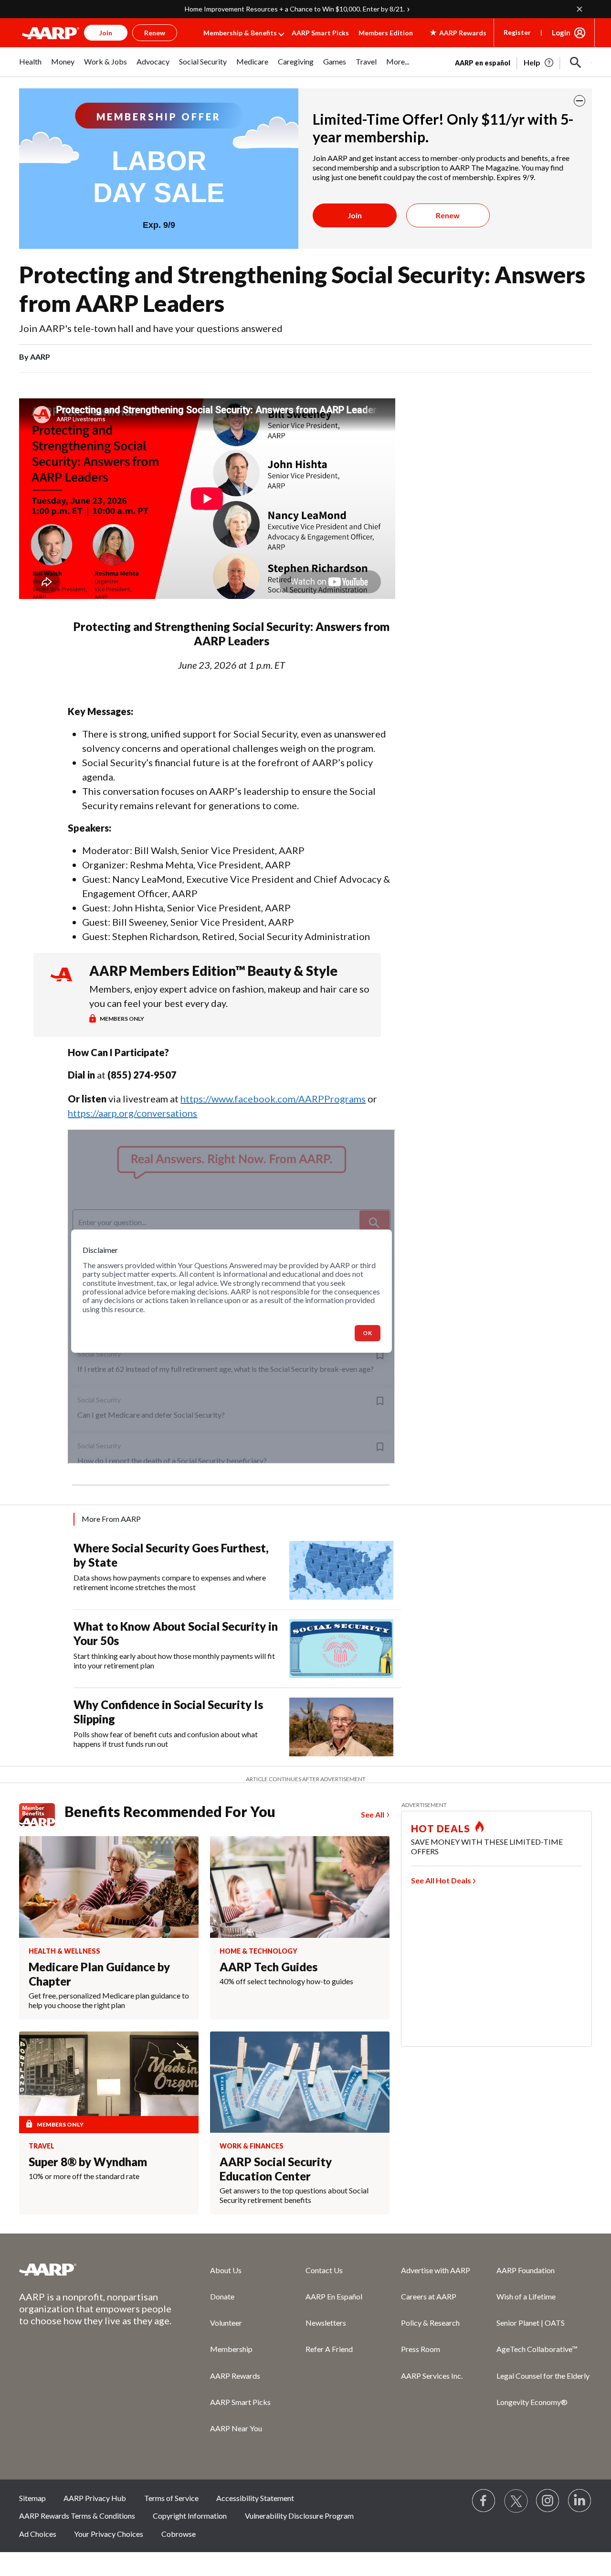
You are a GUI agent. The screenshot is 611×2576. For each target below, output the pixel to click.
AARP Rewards (235, 2376)
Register (517, 32)
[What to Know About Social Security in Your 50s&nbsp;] (341, 1649)
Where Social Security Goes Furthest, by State (171, 1555)
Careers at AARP (429, 2296)
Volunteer (226, 2323)
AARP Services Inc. (432, 2376)
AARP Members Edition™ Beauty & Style (213, 971)
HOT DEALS (441, 1828)
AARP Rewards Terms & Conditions (77, 2516)
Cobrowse (179, 2534)
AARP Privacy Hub (95, 2498)
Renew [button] (155, 33)
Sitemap (32, 2498)
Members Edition (386, 33)
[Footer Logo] (95, 2269)
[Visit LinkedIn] (580, 2501)
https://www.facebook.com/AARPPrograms (273, 1099)
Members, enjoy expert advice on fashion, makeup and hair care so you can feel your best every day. (229, 996)
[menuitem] (30, 67)
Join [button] (106, 33)
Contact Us (324, 2270)
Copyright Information (190, 2516)
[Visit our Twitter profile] (516, 2501)
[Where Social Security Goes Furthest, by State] (341, 1570)
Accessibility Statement (255, 2498)
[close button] (579, 101)
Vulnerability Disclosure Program (299, 2516)
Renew (448, 215)
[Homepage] (51, 33)
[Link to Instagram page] (548, 2501)
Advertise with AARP (436, 2270)
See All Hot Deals (441, 1880)
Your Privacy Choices (109, 2534)
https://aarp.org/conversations (132, 1113)
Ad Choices (38, 2534)
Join (355, 215)
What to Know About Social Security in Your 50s (176, 1633)
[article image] (539, 63)
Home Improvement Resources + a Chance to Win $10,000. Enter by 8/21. (295, 9)
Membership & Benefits (240, 33)
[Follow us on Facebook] (484, 2501)
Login (561, 32)
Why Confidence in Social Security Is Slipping (168, 1712)
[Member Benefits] (42, 1815)
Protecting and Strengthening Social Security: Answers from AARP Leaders (302, 289)
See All (373, 1814)
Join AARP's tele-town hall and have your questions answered (151, 328)
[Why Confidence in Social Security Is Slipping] (341, 1727)
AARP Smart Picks (320, 33)
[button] (576, 63)
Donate (222, 2296)
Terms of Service (171, 2498)
